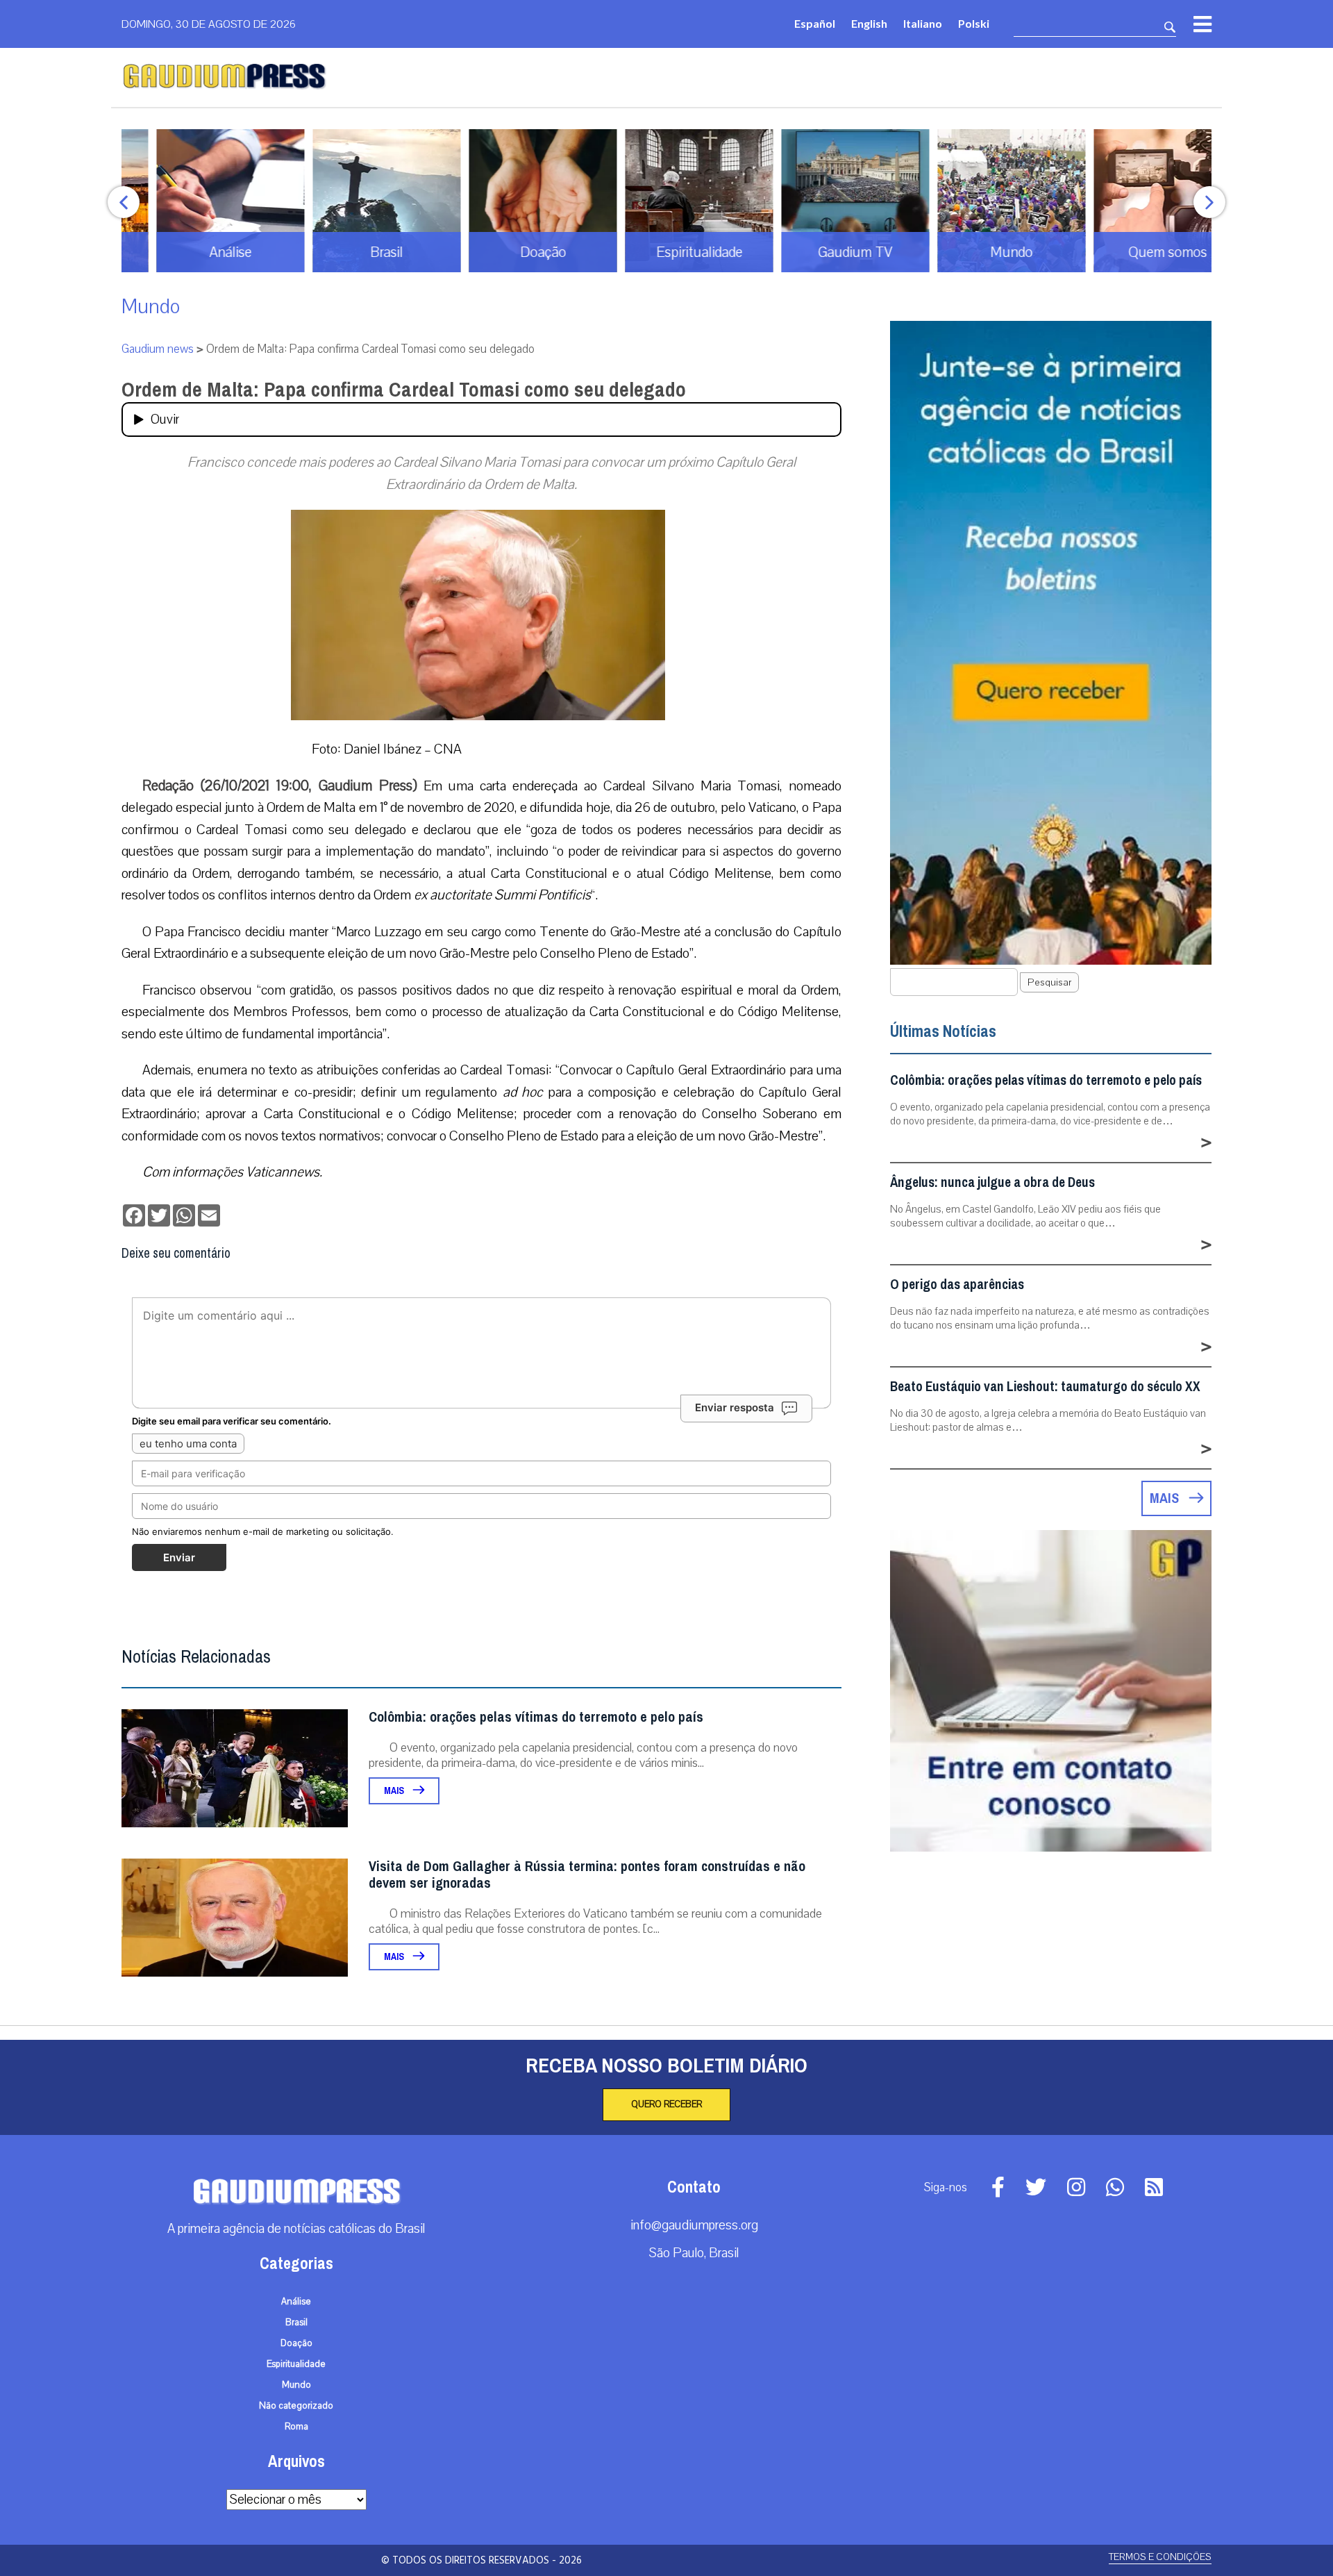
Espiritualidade (296, 2364)
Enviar (179, 1557)
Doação (296, 2343)
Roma (296, 2427)
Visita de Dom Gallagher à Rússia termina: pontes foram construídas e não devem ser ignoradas (587, 1875)
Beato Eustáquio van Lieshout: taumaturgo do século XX (1045, 1387)
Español (815, 23)
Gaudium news (158, 349)
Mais (395, 1791)
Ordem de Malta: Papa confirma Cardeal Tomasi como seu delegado (404, 390)
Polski (974, 23)
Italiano (923, 23)
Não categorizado (296, 2406)
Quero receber (666, 2104)
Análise (296, 2302)
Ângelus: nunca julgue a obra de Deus (992, 1182)
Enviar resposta (735, 1407)
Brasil (296, 2322)
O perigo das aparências (957, 1285)
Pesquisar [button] (1049, 982)
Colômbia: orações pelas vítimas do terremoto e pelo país (536, 1717)
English (869, 23)
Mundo (151, 307)
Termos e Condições (1160, 2557)
